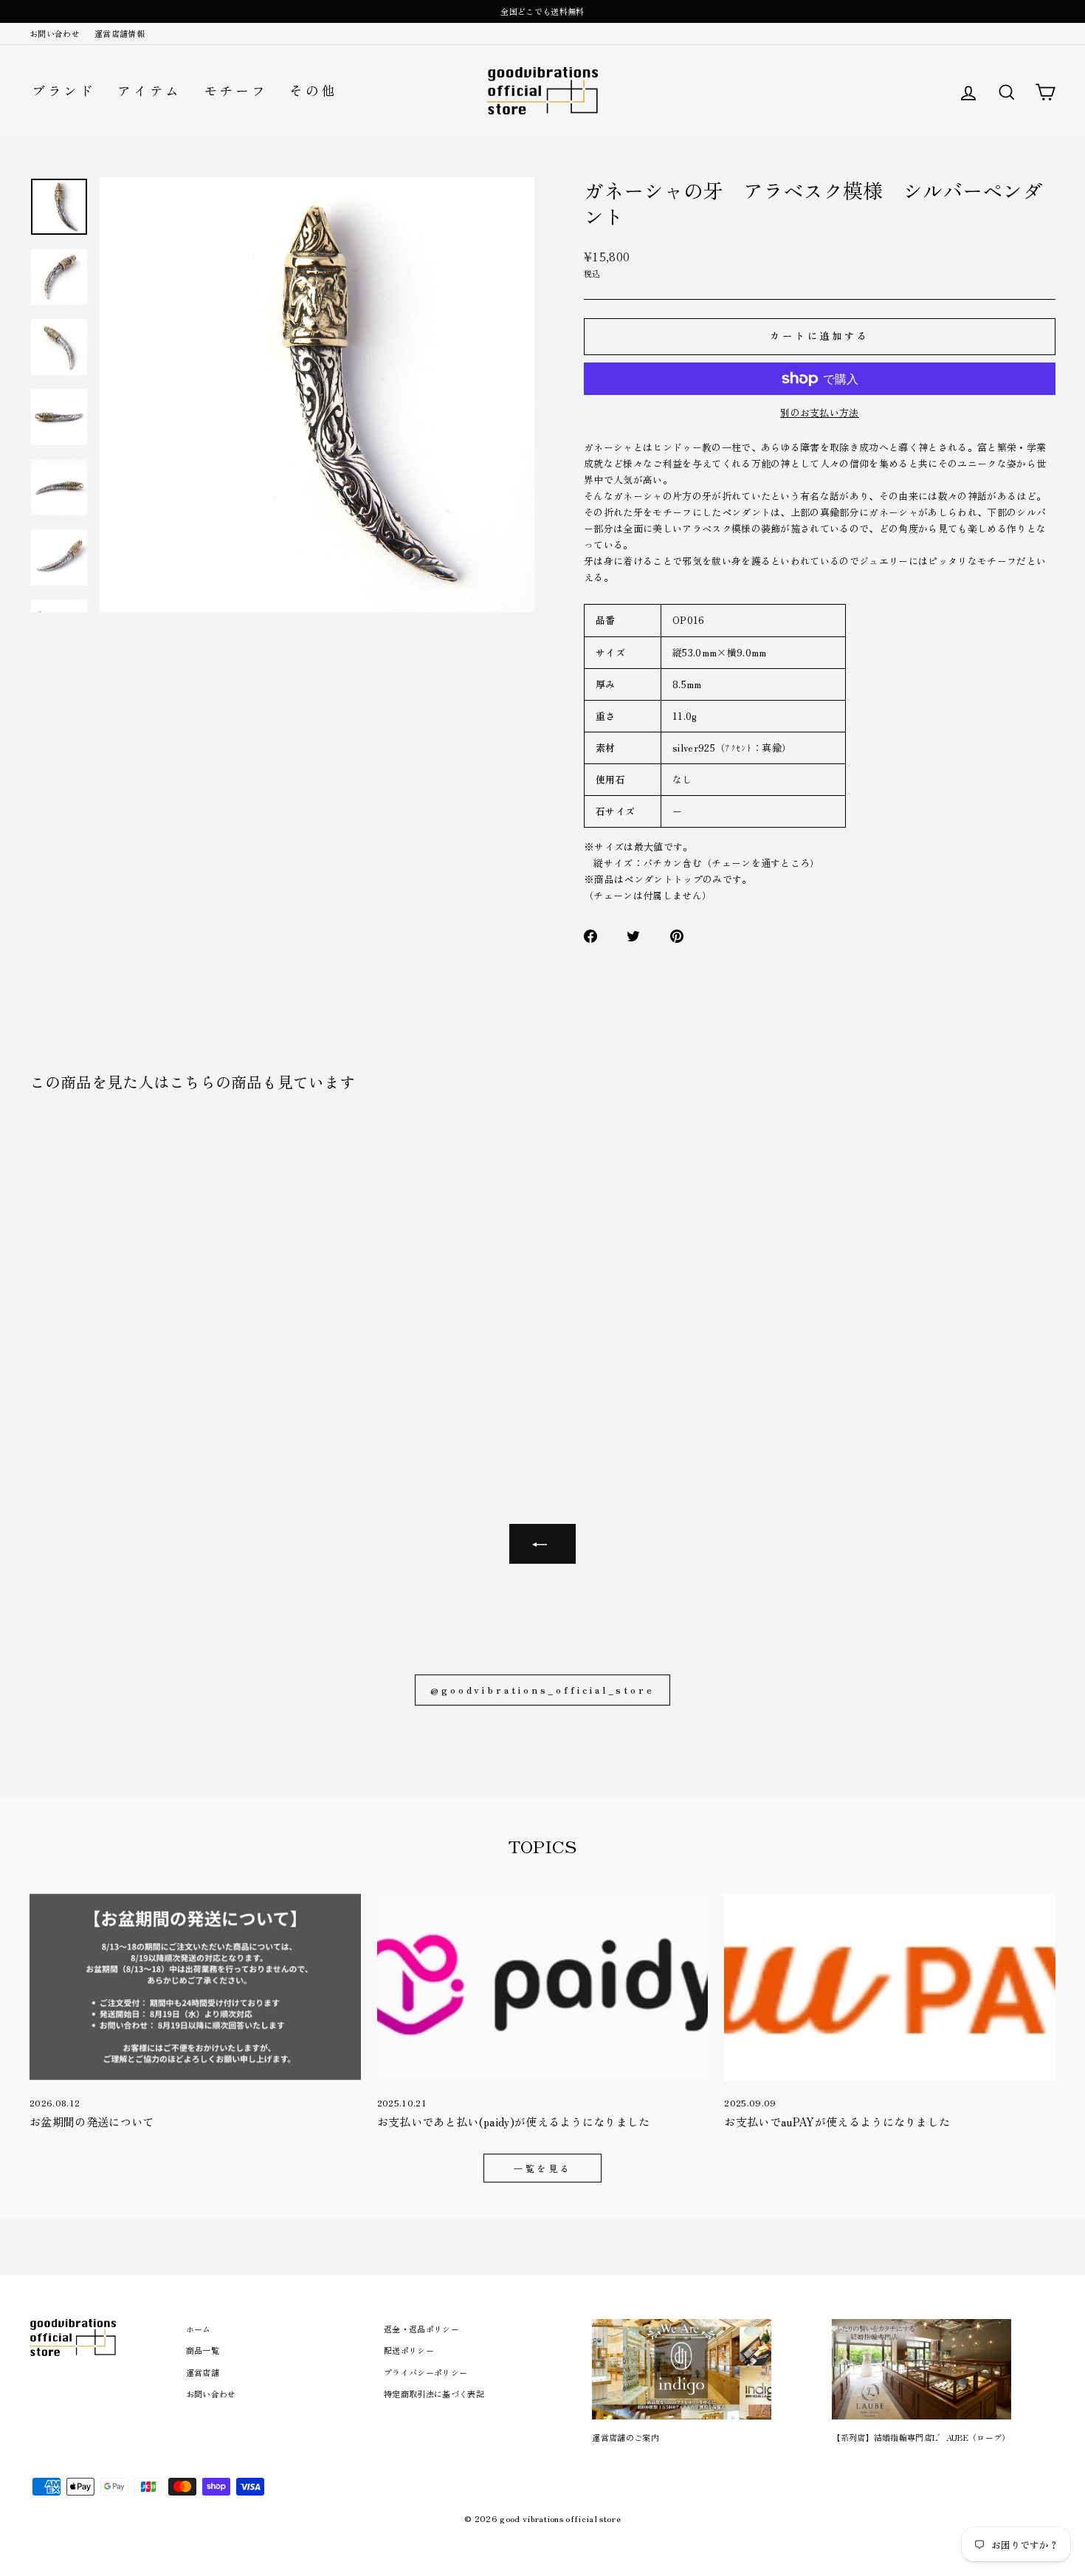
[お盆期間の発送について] (195, 1987)
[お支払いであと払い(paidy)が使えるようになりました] (543, 1987)
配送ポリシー (409, 2350)
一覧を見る (542, 2168)
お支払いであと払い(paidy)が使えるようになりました (514, 2122)
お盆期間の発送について (92, 2122)
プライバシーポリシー (426, 2372)
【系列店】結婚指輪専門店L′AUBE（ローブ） (921, 2437)
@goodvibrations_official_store (542, 1690)
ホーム (199, 2329)
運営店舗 (203, 2372)
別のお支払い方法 (820, 412)
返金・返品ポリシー (421, 2329)
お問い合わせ (55, 33)
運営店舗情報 (120, 33)
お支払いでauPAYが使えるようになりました (837, 2122)
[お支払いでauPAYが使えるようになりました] (890, 1987)
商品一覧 (203, 2350)
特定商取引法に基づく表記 (434, 2394)
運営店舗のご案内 (626, 2437)
